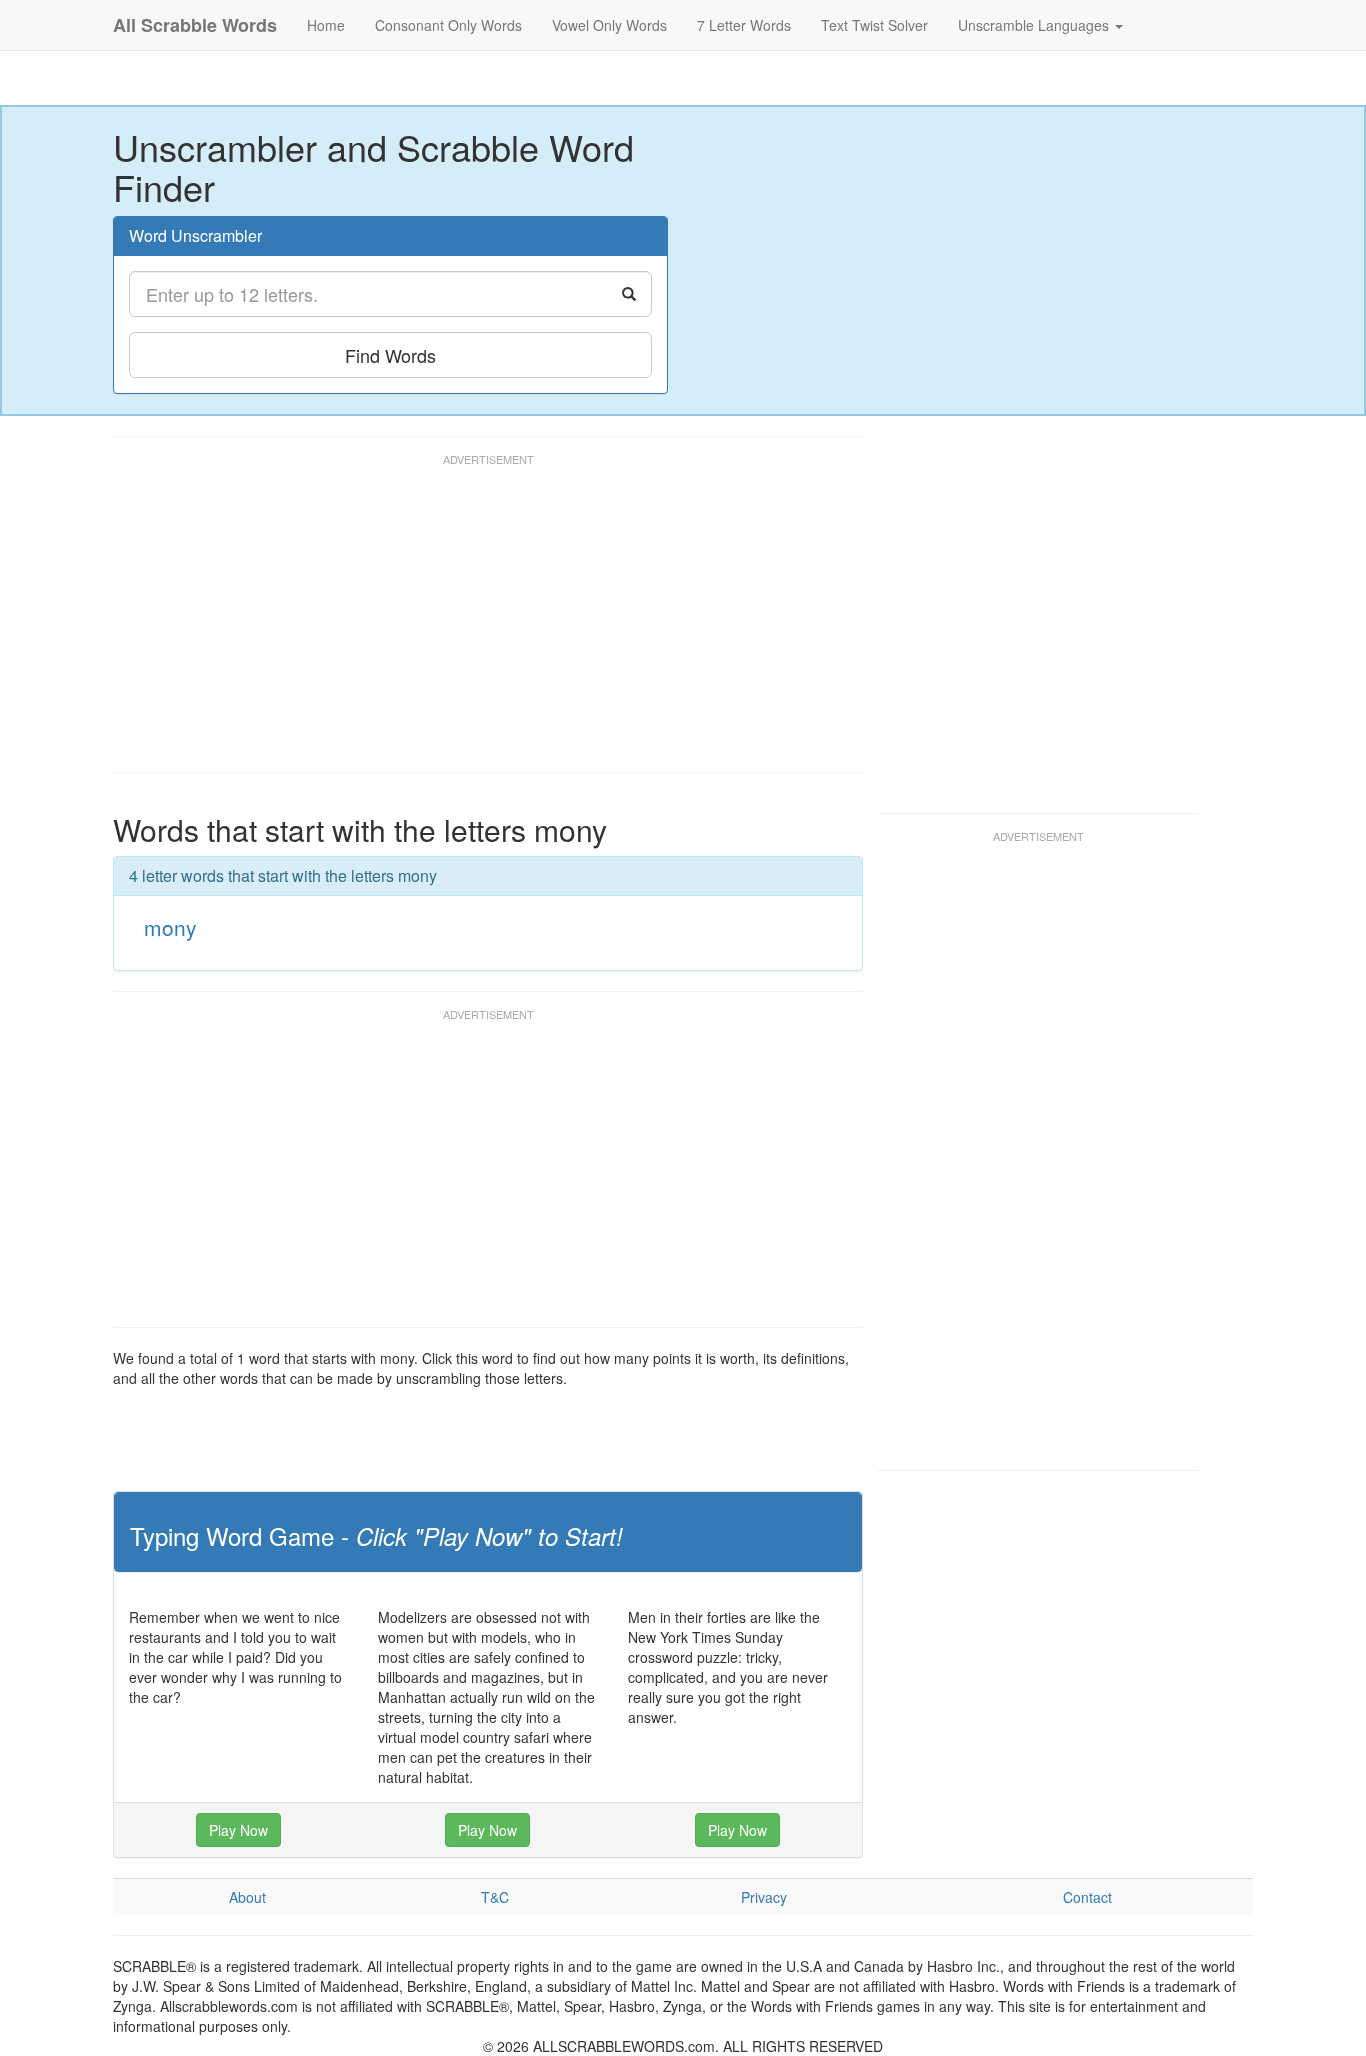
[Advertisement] (477, 622)
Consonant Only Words (448, 25)
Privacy (764, 1897)
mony (170, 927)
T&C (495, 1897)
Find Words (390, 355)
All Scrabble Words (195, 25)
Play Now (238, 1830)
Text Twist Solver (874, 25)
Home (326, 25)
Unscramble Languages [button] (1035, 25)
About (247, 1897)
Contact (1087, 1897)
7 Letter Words (744, 25)
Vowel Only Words (609, 25)
